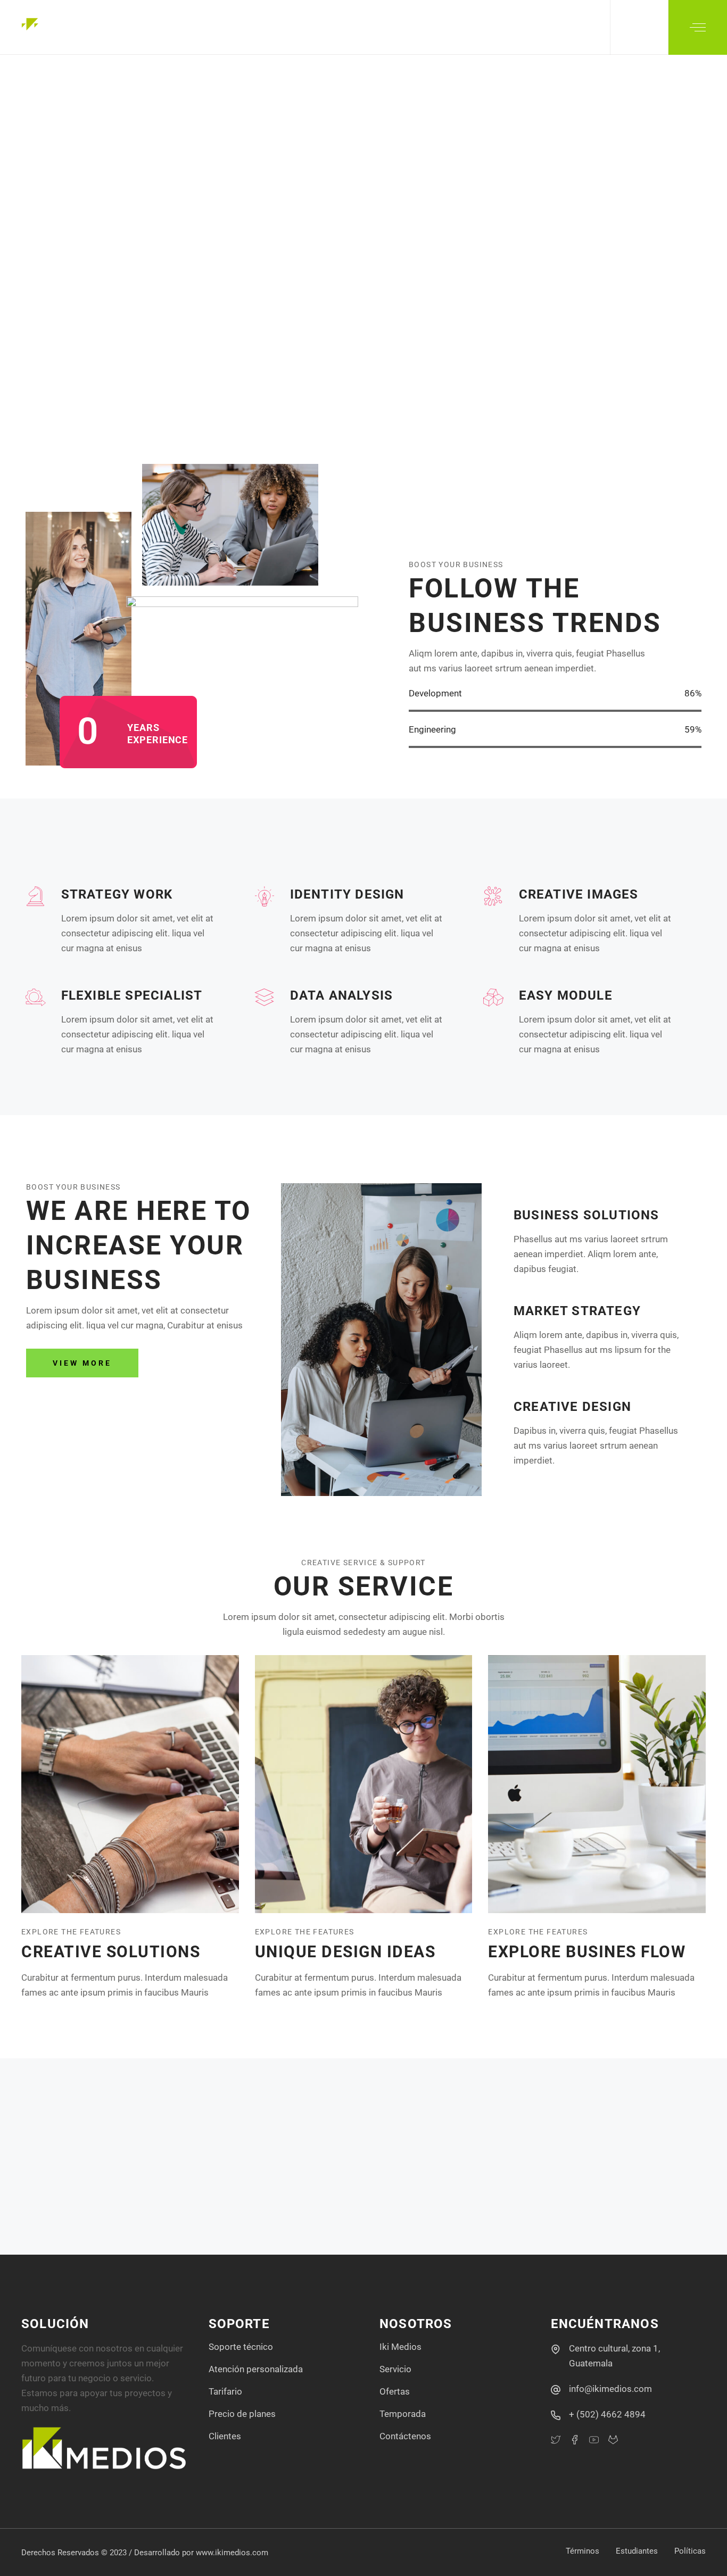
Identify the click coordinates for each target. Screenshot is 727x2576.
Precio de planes (242, 2414)
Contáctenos (405, 2436)
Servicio (395, 2369)
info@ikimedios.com (610, 2389)
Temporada (403, 2414)
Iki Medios (400, 2347)
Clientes (225, 2436)
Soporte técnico (241, 2347)
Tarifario (225, 2391)
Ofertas (395, 2391)
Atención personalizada (256, 2369)
